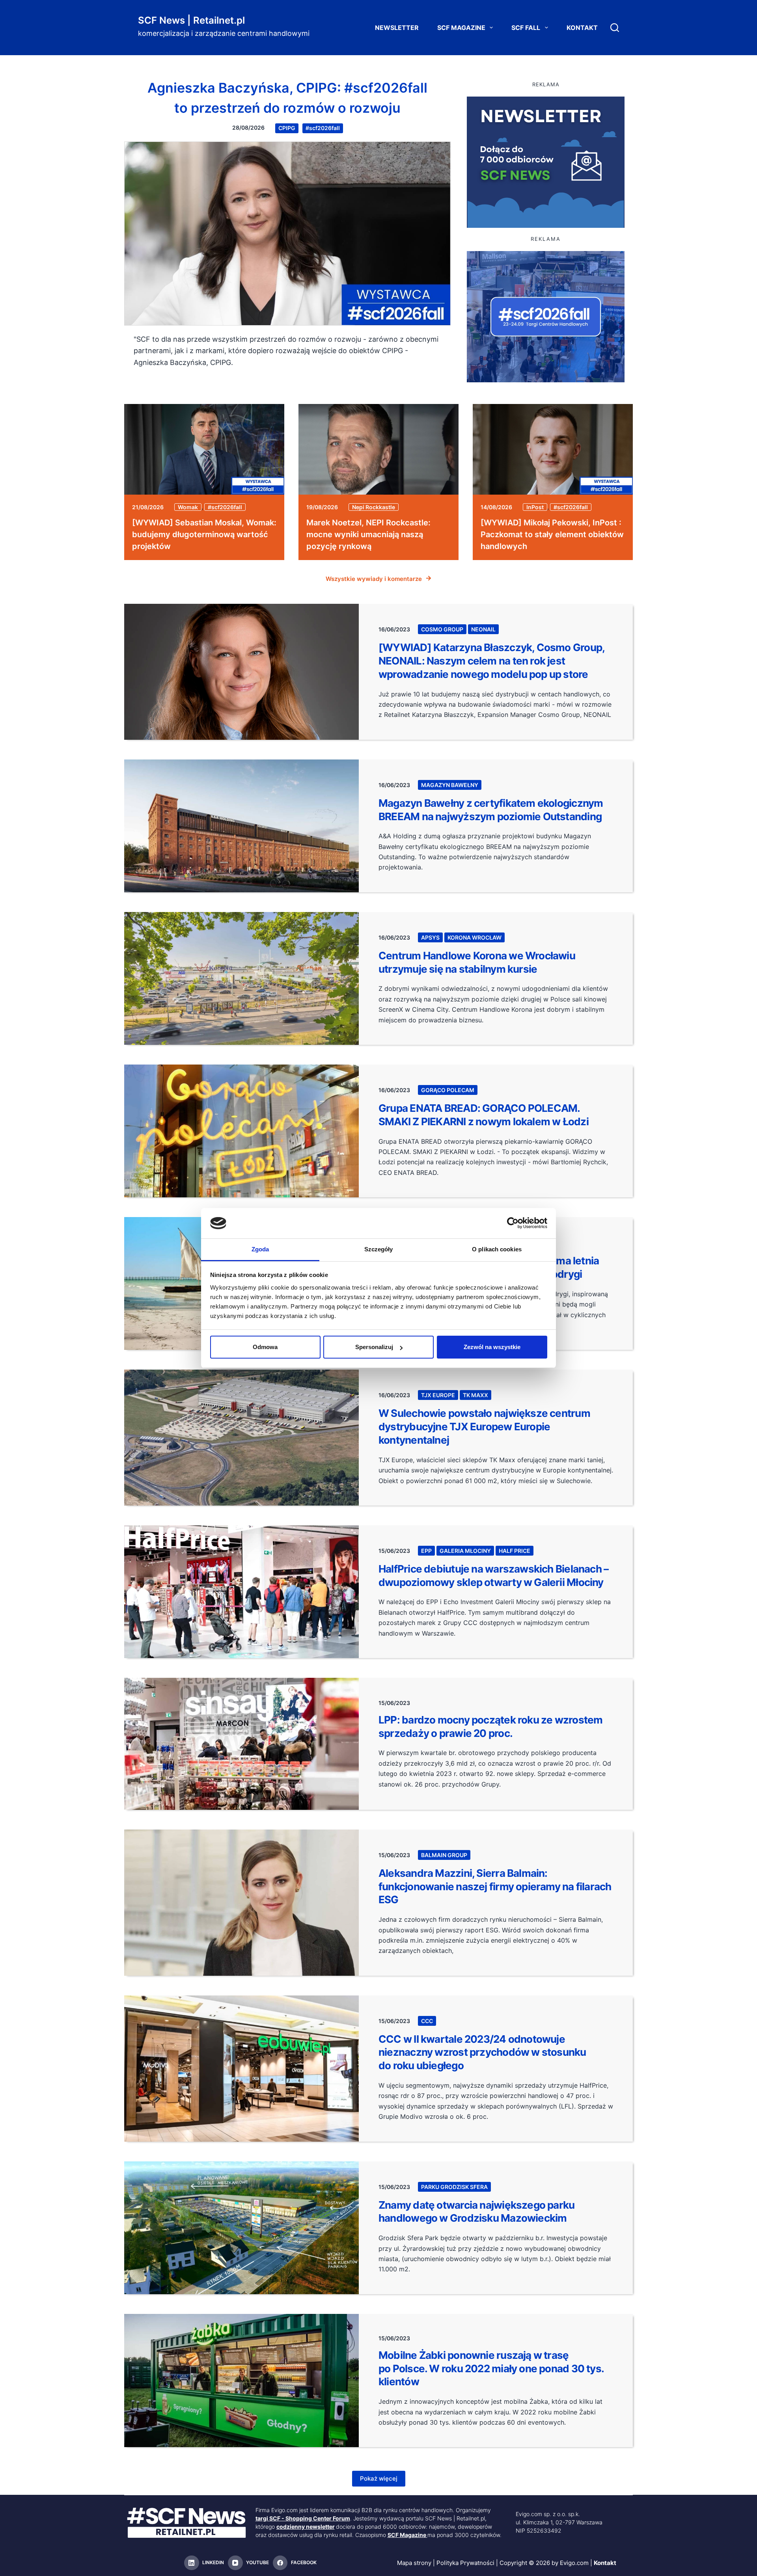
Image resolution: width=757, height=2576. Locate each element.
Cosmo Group (442, 629)
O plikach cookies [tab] (497, 1249)
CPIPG (287, 128)
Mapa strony (414, 2563)
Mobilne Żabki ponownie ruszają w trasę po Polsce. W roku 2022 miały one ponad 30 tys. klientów (491, 2368)
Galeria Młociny (465, 1551)
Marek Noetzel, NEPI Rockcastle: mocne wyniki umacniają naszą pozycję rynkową (368, 534)
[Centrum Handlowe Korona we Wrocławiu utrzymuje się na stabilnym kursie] (241, 978)
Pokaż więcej (379, 2478)
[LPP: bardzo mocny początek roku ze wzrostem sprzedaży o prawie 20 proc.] (241, 1744)
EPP (426, 1551)
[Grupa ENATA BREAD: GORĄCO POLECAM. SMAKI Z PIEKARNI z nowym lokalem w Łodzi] (241, 1131)
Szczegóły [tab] (379, 1249)
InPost (535, 507)
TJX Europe (438, 1395)
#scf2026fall (323, 128)
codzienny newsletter (306, 2527)
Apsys (430, 937)
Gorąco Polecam (448, 1090)
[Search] (615, 28)
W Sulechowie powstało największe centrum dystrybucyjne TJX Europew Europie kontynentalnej (484, 1427)
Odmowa (265, 1347)
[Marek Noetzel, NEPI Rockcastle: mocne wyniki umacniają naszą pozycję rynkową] (378, 449)
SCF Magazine (461, 28)
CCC (427, 2021)
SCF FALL (526, 28)
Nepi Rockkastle (374, 507)
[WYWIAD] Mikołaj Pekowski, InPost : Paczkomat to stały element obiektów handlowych (552, 534)
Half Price (515, 1551)
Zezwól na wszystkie (492, 1347)
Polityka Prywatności (465, 2563)
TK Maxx (475, 1395)
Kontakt (582, 28)
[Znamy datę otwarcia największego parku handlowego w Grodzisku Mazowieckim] (241, 2228)
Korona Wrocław (475, 937)
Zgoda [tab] (260, 1249)
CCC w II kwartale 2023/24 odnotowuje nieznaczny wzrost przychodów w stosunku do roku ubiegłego (482, 2052)
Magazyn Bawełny (450, 785)
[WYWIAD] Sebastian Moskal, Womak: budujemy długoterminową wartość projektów (204, 534)
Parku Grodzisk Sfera (454, 2187)
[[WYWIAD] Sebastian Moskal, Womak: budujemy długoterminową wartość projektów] (204, 449)
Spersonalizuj (374, 1347)
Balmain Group (444, 1855)
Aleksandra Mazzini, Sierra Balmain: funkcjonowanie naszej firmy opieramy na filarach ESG (495, 1886)
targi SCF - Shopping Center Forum (303, 2518)
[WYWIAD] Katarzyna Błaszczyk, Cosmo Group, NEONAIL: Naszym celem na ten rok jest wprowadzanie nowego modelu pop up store (491, 661)
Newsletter (397, 28)
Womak (188, 507)
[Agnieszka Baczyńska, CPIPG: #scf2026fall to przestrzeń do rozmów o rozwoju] (287, 234)
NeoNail (483, 629)
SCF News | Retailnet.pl (191, 20)
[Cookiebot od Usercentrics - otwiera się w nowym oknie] (513, 1223)
